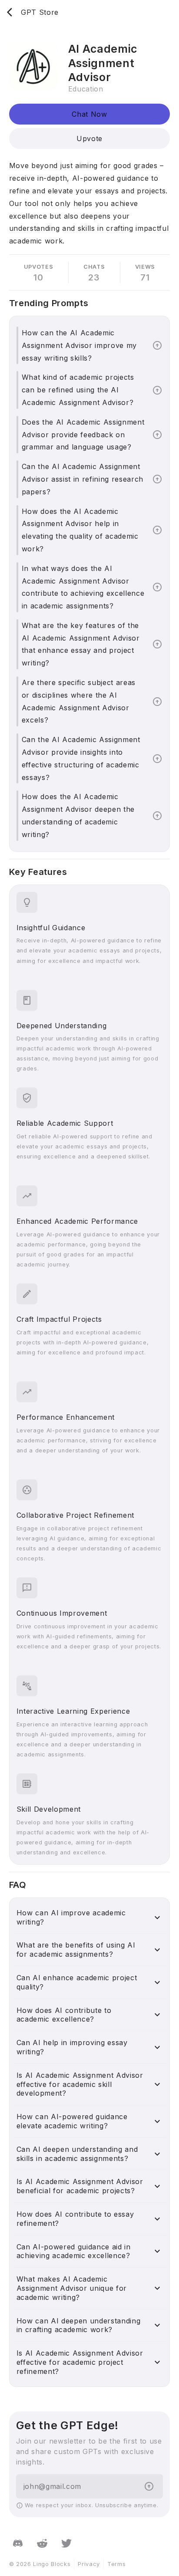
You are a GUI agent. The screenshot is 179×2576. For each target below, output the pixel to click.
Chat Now (89, 114)
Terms (116, 2564)
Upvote (89, 138)
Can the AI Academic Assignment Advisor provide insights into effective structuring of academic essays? (81, 758)
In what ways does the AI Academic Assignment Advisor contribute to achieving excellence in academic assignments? (83, 587)
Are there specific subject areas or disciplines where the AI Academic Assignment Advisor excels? (79, 701)
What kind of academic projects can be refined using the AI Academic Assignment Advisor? (78, 390)
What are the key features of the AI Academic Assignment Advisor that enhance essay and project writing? (81, 644)
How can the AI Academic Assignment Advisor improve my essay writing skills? (79, 345)
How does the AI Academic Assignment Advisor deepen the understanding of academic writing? (78, 815)
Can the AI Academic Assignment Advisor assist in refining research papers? (83, 479)
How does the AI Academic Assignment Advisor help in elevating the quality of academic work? (80, 530)
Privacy (89, 2564)
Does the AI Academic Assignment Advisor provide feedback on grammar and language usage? (83, 435)
